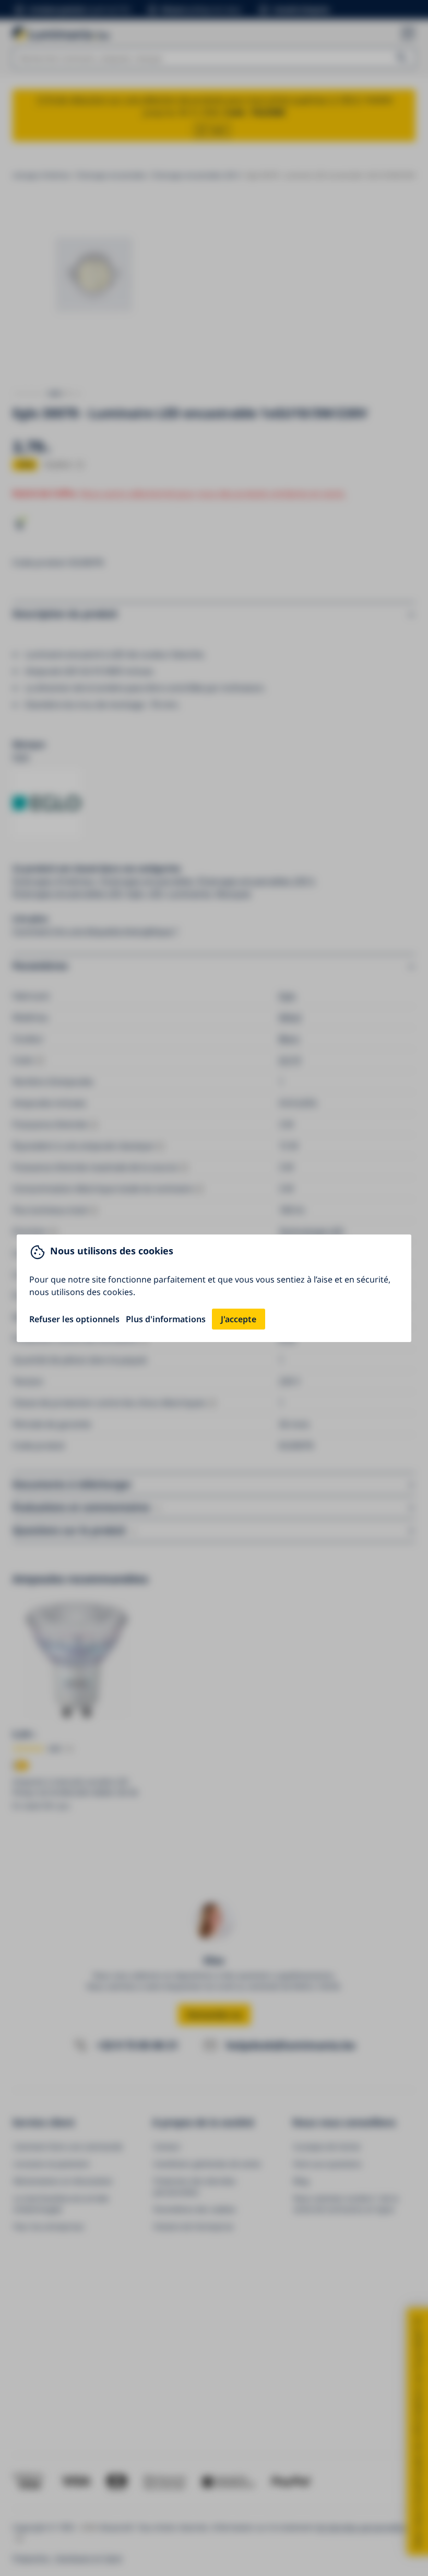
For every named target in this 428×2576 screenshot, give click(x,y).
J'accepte (239, 1319)
